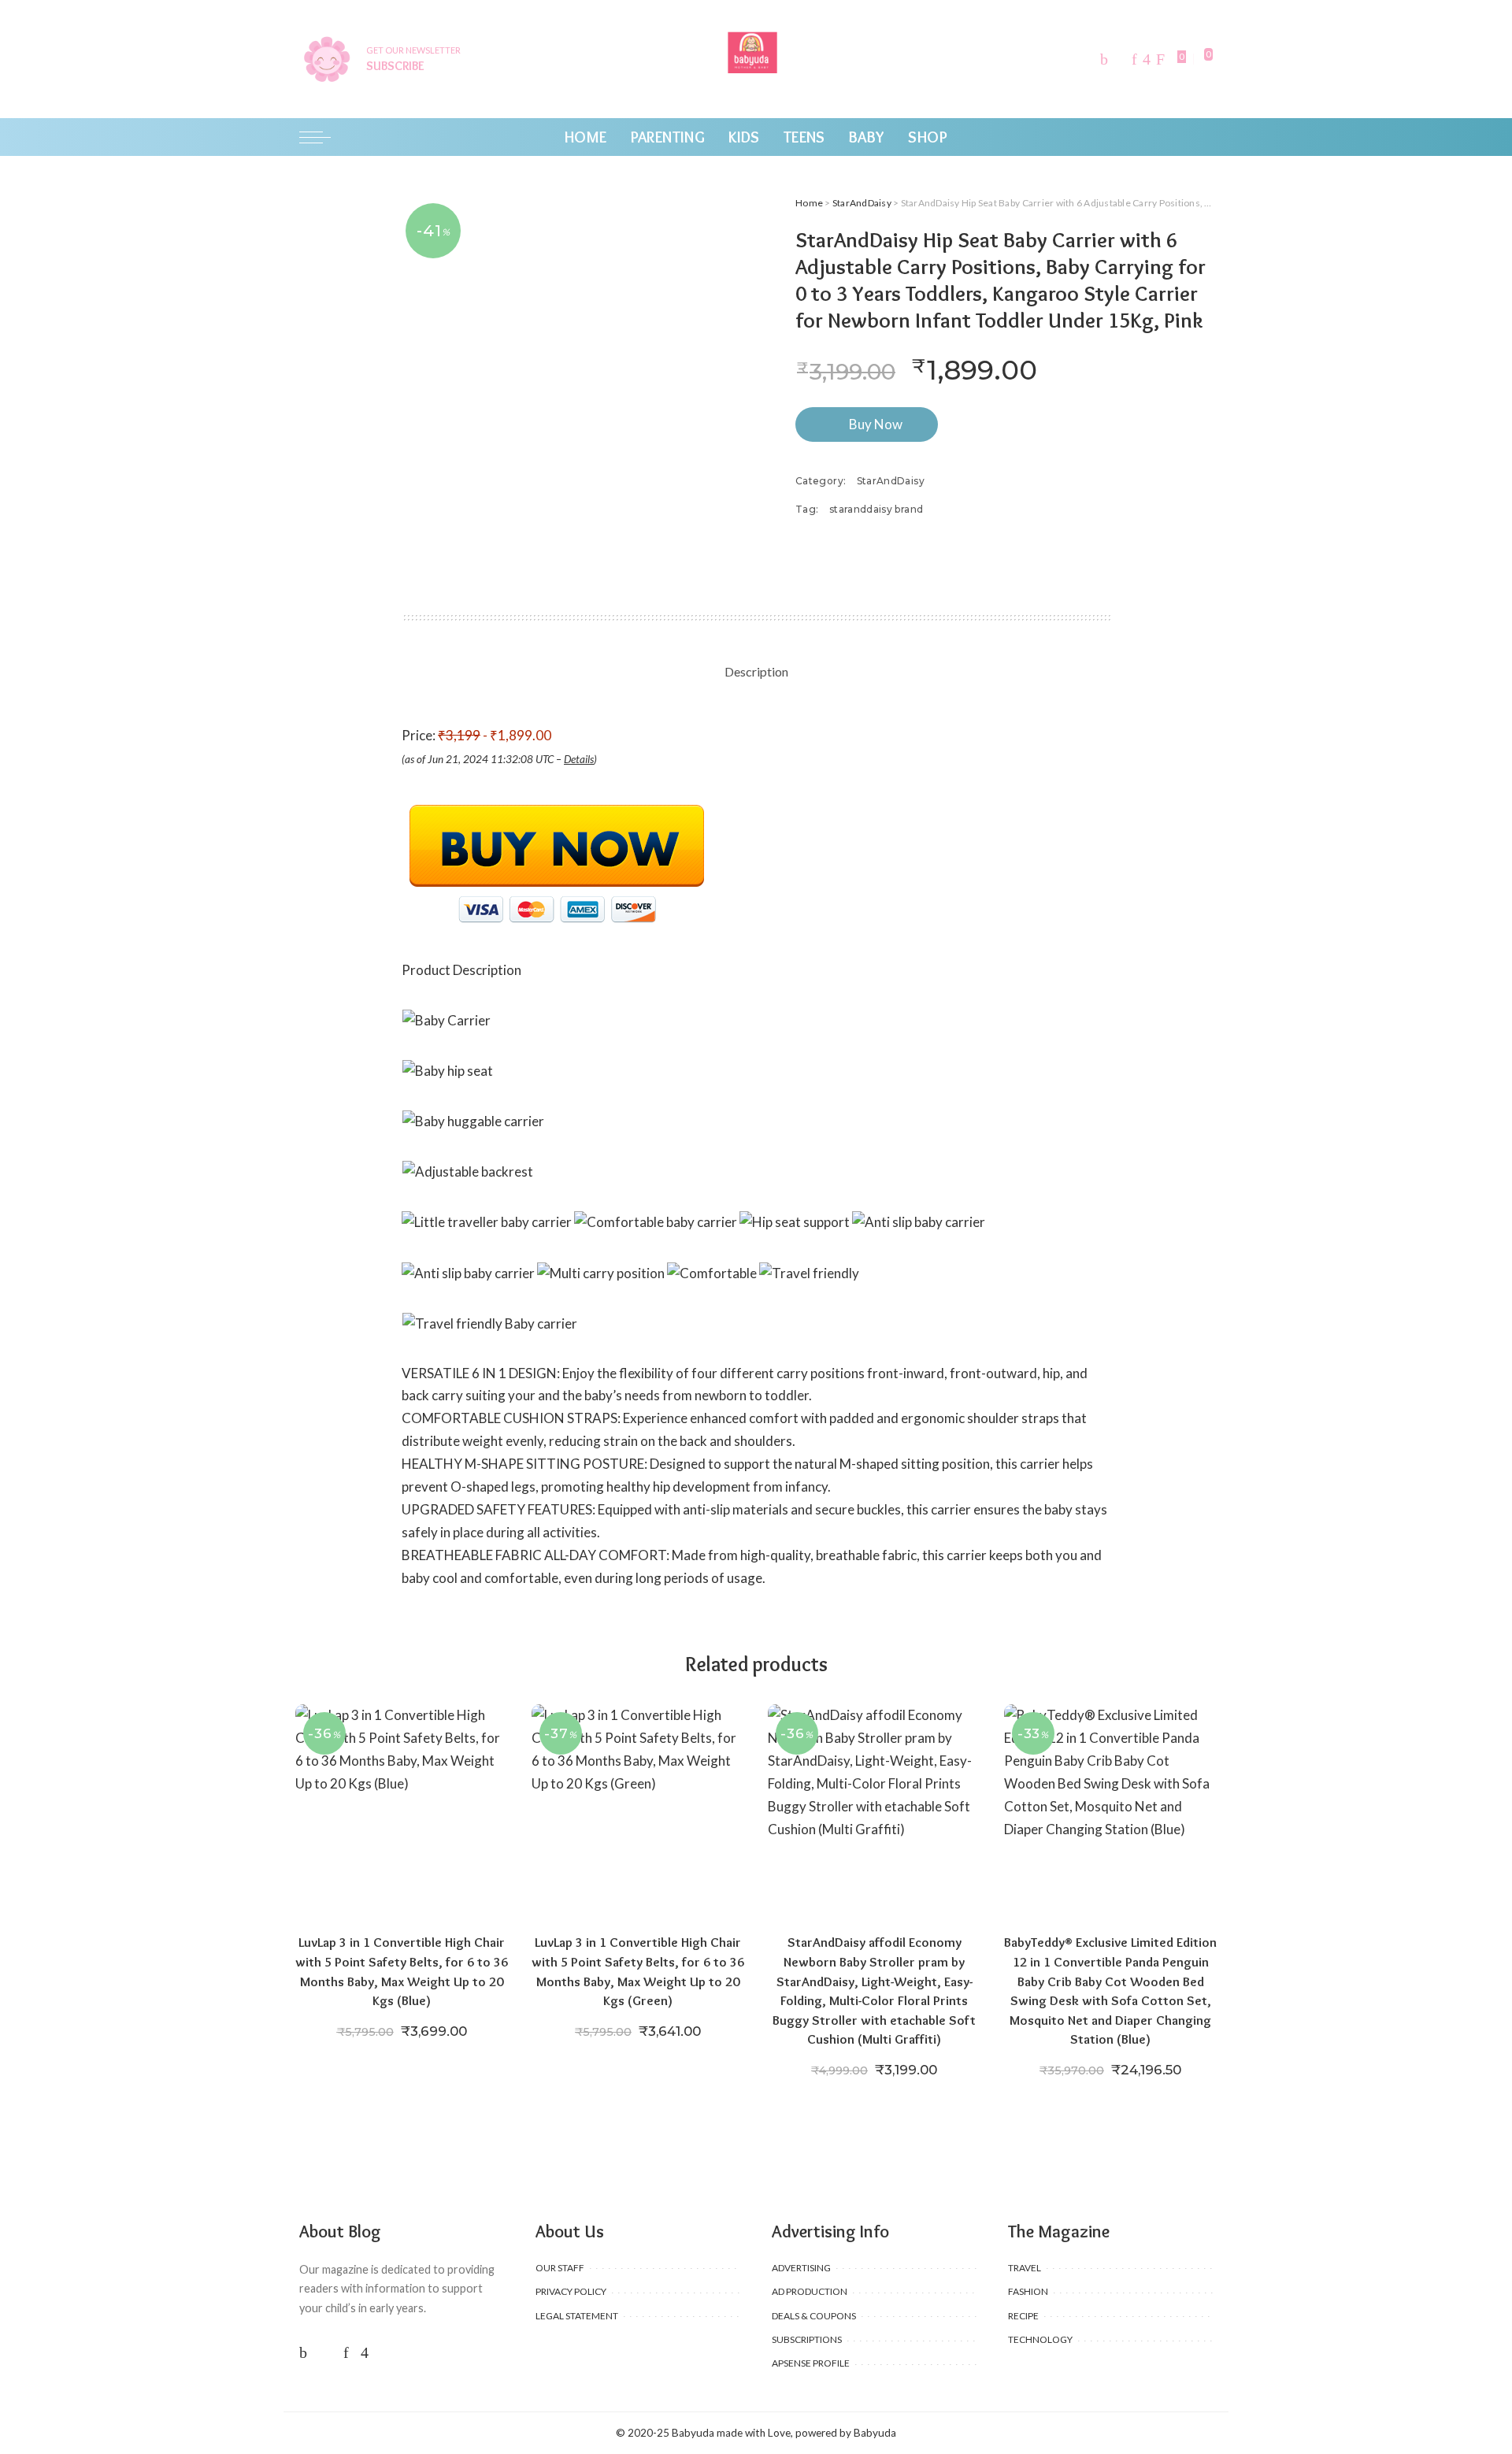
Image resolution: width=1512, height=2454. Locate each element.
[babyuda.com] (756, 59)
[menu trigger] (323, 137)
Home (809, 203)
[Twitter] (1120, 59)
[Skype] (1160, 59)
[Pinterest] (1134, 59)
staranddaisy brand (876, 509)
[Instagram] (1147, 59)
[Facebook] (1104, 59)
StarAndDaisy (862, 203)
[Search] (1203, 137)
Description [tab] (756, 671)
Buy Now (876, 424)
